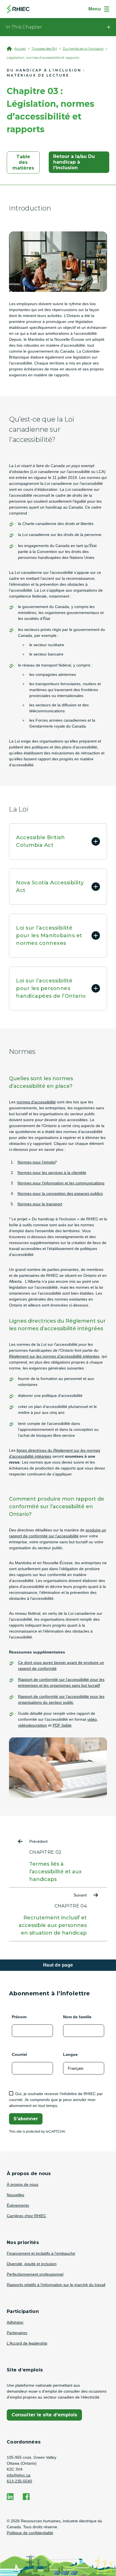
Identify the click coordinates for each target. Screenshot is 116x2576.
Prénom (19, 2017)
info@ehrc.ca (19, 2475)
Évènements (18, 2205)
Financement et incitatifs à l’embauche (41, 2253)
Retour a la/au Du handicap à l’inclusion (74, 162)
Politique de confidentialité (30, 2533)
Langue (70, 2054)
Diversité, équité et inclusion (32, 2264)
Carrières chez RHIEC (26, 2216)
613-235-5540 (19, 2481)
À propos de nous (23, 2184)
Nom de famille (77, 2017)
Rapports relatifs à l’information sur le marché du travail (56, 2285)
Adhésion (15, 2322)
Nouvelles (15, 2195)
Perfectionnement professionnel (35, 2274)
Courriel (19, 2054)
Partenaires (17, 2333)
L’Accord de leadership (27, 2343)
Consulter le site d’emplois (44, 2416)
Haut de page (58, 1965)
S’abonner (26, 2119)
